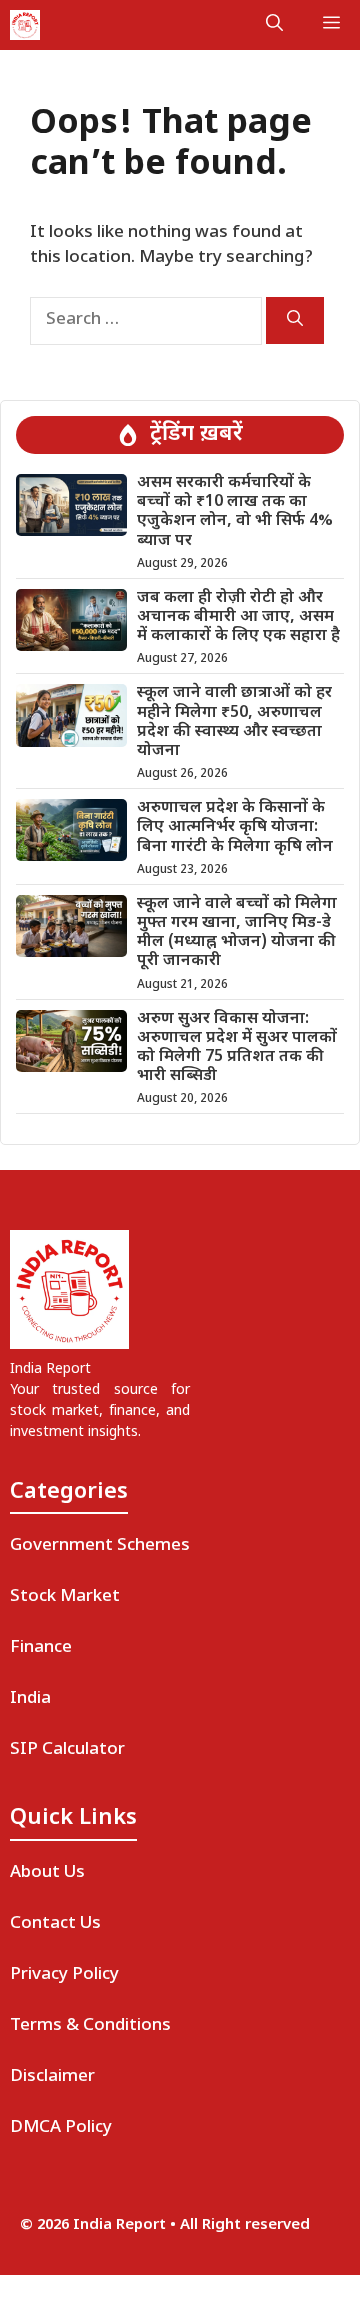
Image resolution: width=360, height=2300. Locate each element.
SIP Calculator (67, 1750)
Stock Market (65, 1597)
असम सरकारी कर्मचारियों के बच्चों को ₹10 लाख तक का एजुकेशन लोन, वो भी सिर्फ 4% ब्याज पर (235, 512)
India (30, 1699)
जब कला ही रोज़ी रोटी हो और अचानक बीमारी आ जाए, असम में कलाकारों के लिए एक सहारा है (238, 617)
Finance (41, 1648)
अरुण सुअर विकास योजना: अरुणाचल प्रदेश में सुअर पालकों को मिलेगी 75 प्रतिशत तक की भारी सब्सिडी (237, 1048)
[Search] (295, 320)
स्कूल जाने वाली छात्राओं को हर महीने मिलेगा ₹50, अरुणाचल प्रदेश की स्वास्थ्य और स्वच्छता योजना (234, 722)
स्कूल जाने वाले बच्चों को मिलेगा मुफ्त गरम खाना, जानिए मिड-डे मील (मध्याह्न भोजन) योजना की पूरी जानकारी (237, 933)
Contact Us (55, 1924)
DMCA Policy (61, 2128)
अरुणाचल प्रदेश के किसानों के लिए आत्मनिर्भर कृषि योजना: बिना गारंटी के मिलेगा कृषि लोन (235, 827)
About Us (47, 1873)
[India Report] (25, 25)
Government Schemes (100, 1546)
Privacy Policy (64, 1975)
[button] (274, 25)
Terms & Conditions (90, 2026)
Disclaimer (52, 2077)
